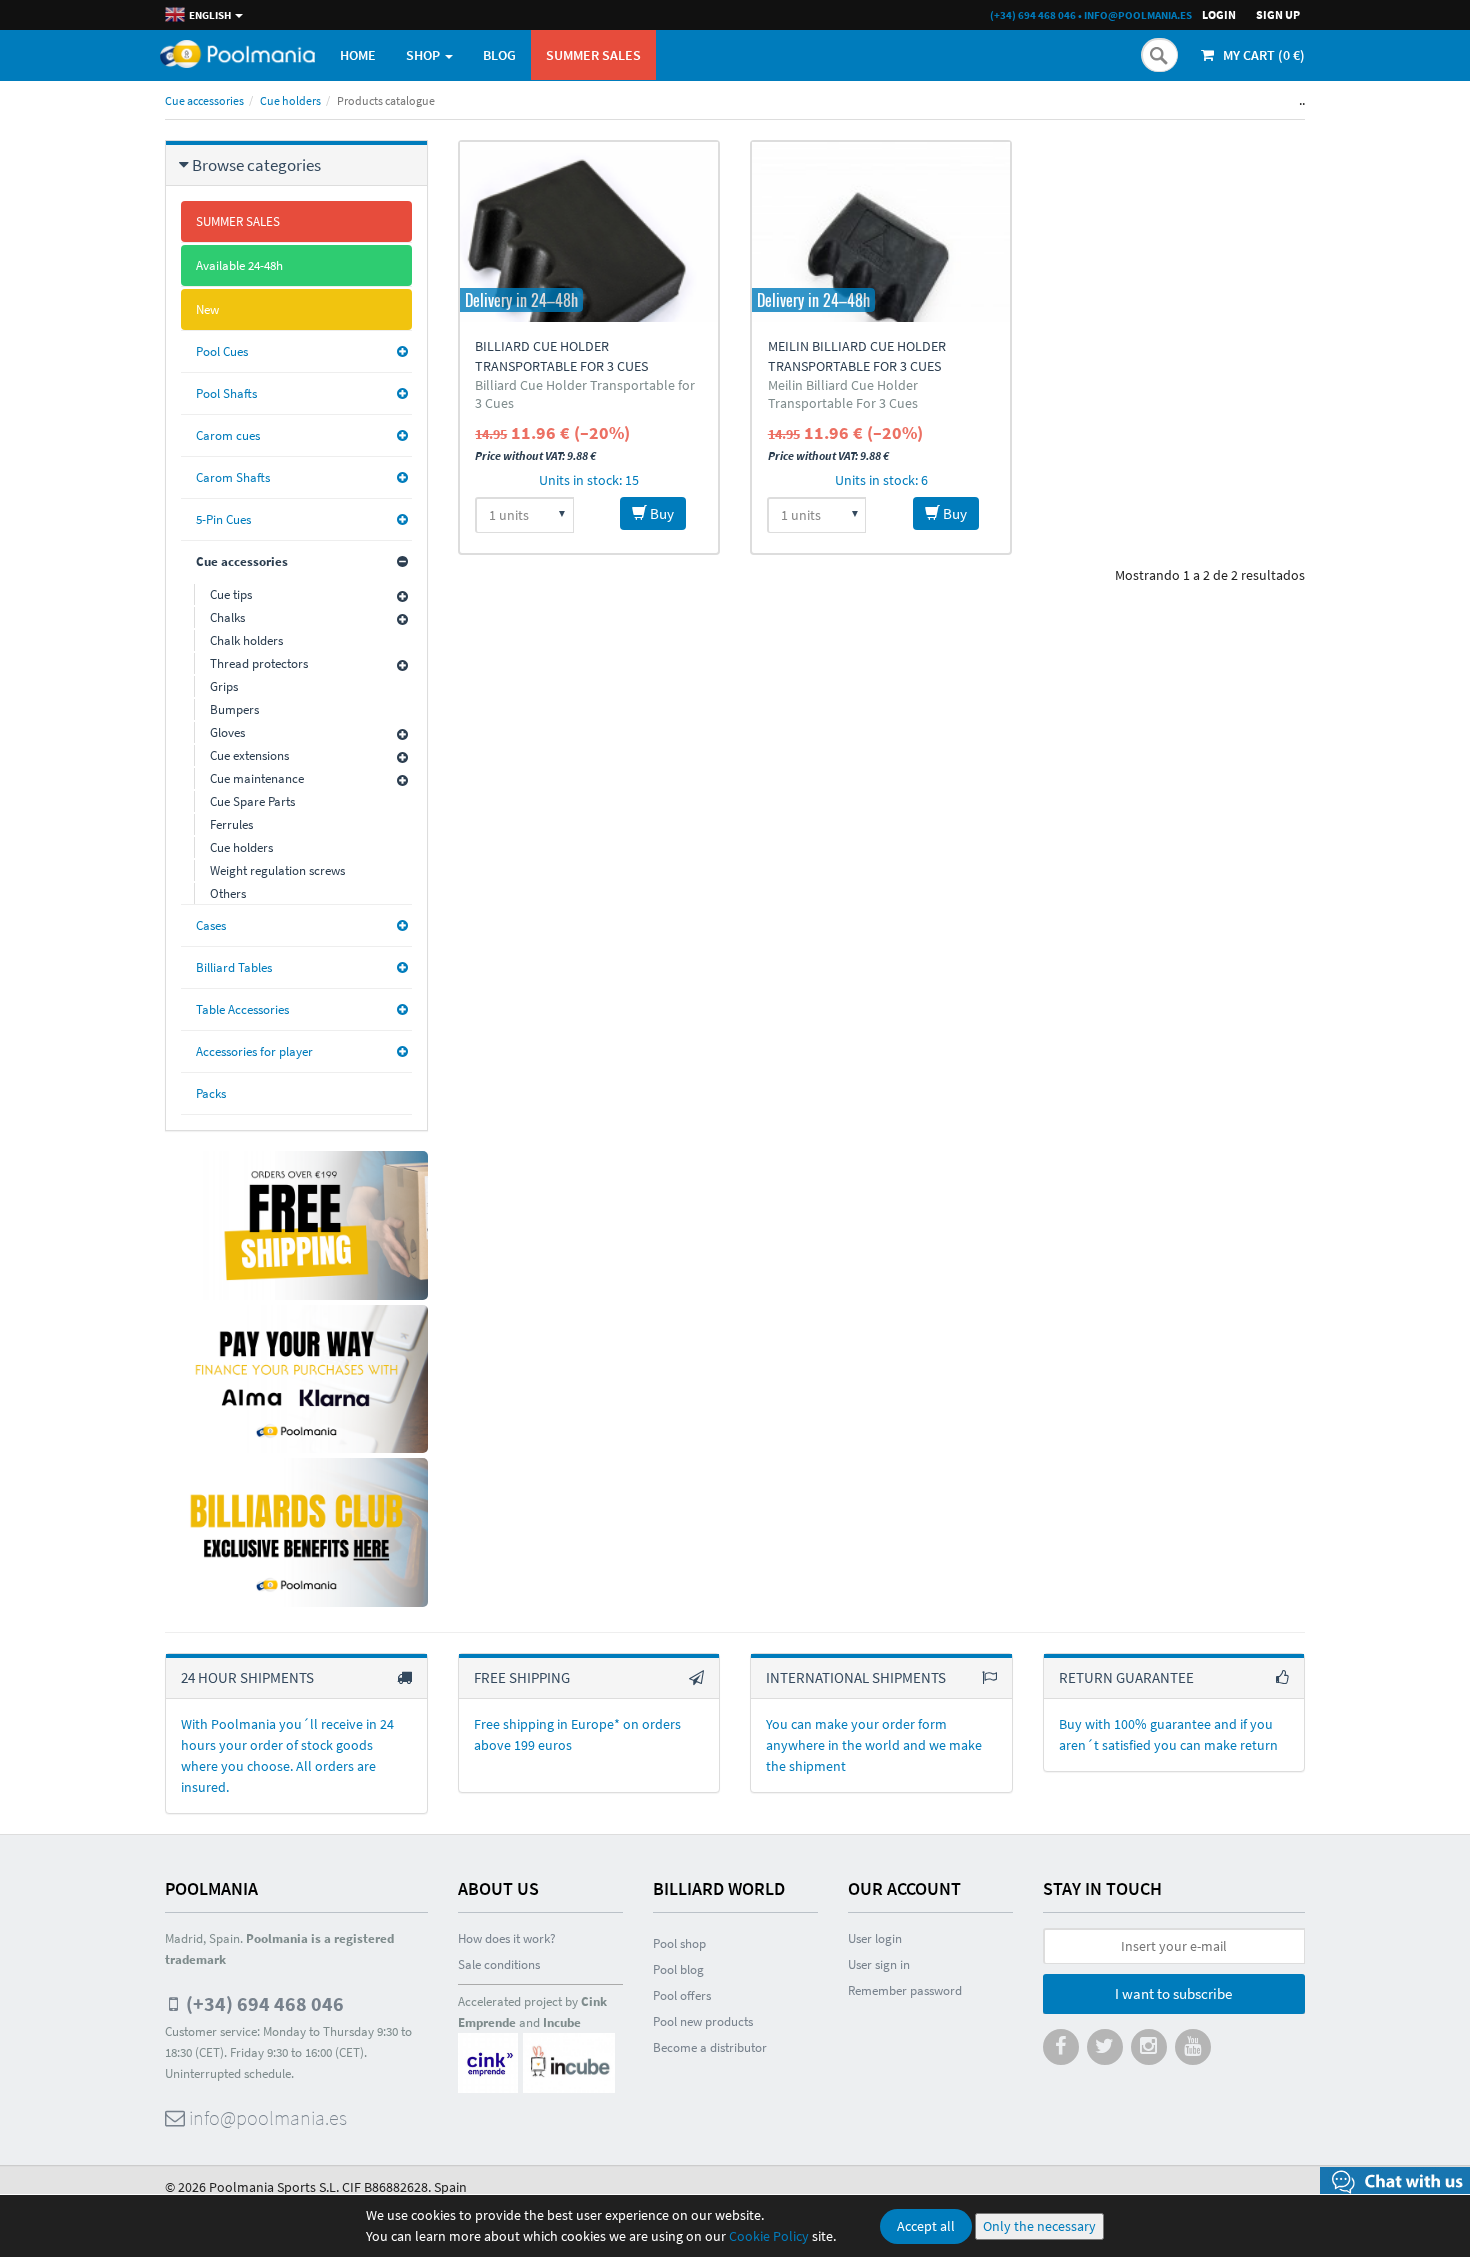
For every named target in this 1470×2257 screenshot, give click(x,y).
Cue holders (290, 100)
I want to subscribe (1173, 1993)
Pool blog (678, 1969)
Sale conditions (499, 1964)
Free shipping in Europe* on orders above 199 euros (577, 1734)
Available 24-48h (239, 265)
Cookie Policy (769, 2236)
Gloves (227, 732)
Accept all (926, 2226)
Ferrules (231, 824)
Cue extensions (249, 755)
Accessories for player (254, 1051)
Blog (499, 55)
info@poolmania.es (1138, 15)
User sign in (879, 1964)
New (207, 309)
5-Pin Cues (223, 519)
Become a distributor (710, 2047)
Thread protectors (259, 663)
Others (228, 893)
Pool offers (682, 1995)
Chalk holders (246, 640)
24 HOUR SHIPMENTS (247, 1677)
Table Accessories (242, 1009)
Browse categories (256, 165)
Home (358, 55)
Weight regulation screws (277, 870)
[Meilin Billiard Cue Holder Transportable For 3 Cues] (881, 232)
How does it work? (507, 1938)
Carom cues (228, 435)
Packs (211, 1093)
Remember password (905, 1990)
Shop (424, 55)
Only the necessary (1039, 2226)
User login (875, 1938)
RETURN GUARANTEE (1126, 1677)
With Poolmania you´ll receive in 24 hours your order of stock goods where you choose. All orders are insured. (287, 1755)
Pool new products (703, 2021)
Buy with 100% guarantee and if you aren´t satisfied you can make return (1168, 1734)
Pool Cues (222, 351)
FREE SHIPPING (522, 1677)
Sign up (1278, 14)
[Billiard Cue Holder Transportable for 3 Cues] (589, 232)
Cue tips (231, 594)
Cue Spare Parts (252, 801)
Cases (211, 925)
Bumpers (234, 709)
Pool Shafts (226, 393)
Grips (224, 686)
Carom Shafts (233, 477)
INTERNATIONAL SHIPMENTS (856, 1677)
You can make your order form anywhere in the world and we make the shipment (874, 1745)
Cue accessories (204, 100)
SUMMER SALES (593, 55)
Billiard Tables (234, 967)
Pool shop (679, 1943)
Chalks (227, 617)
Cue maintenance (257, 778)
